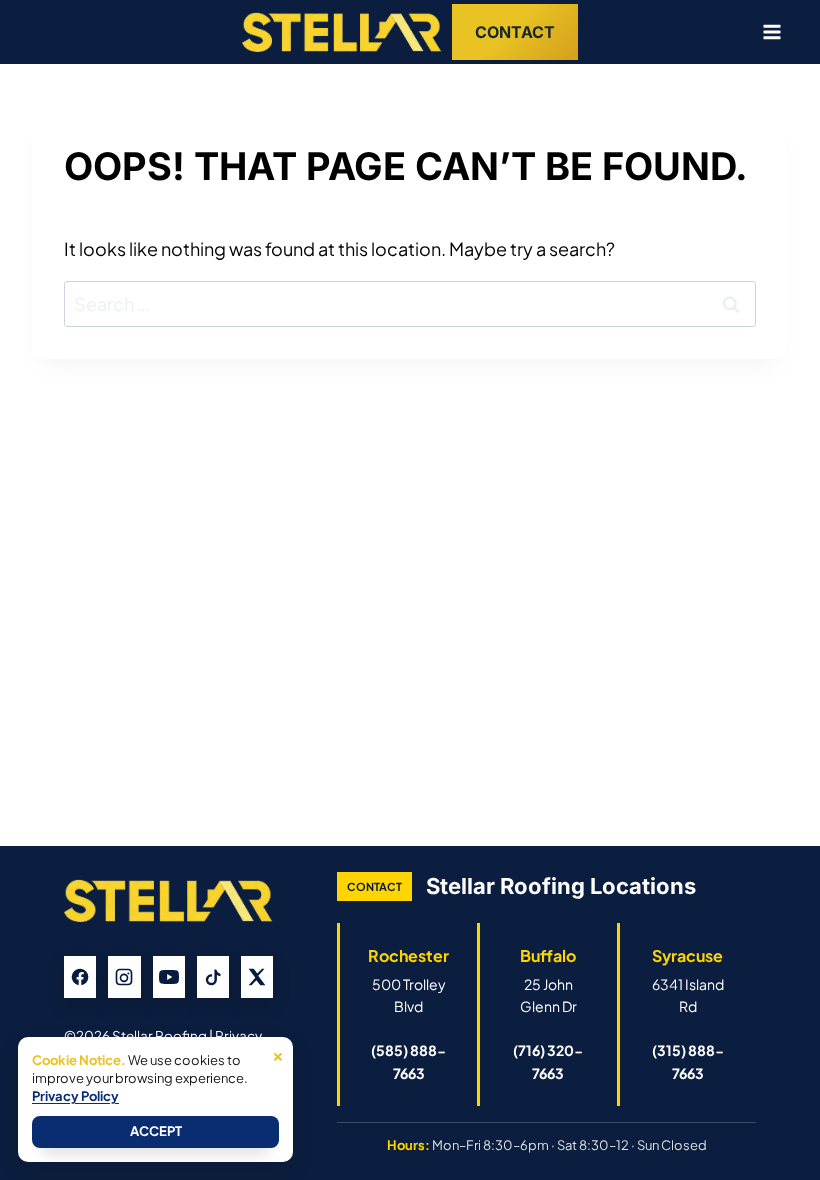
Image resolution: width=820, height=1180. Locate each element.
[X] (257, 977)
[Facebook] (80, 977)
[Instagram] (124, 977)
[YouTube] (169, 977)
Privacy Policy (75, 1096)
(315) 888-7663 (688, 1061)
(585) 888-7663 (408, 1061)
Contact (515, 32)
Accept (156, 1131)
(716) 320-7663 (548, 1061)
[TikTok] (213, 977)
